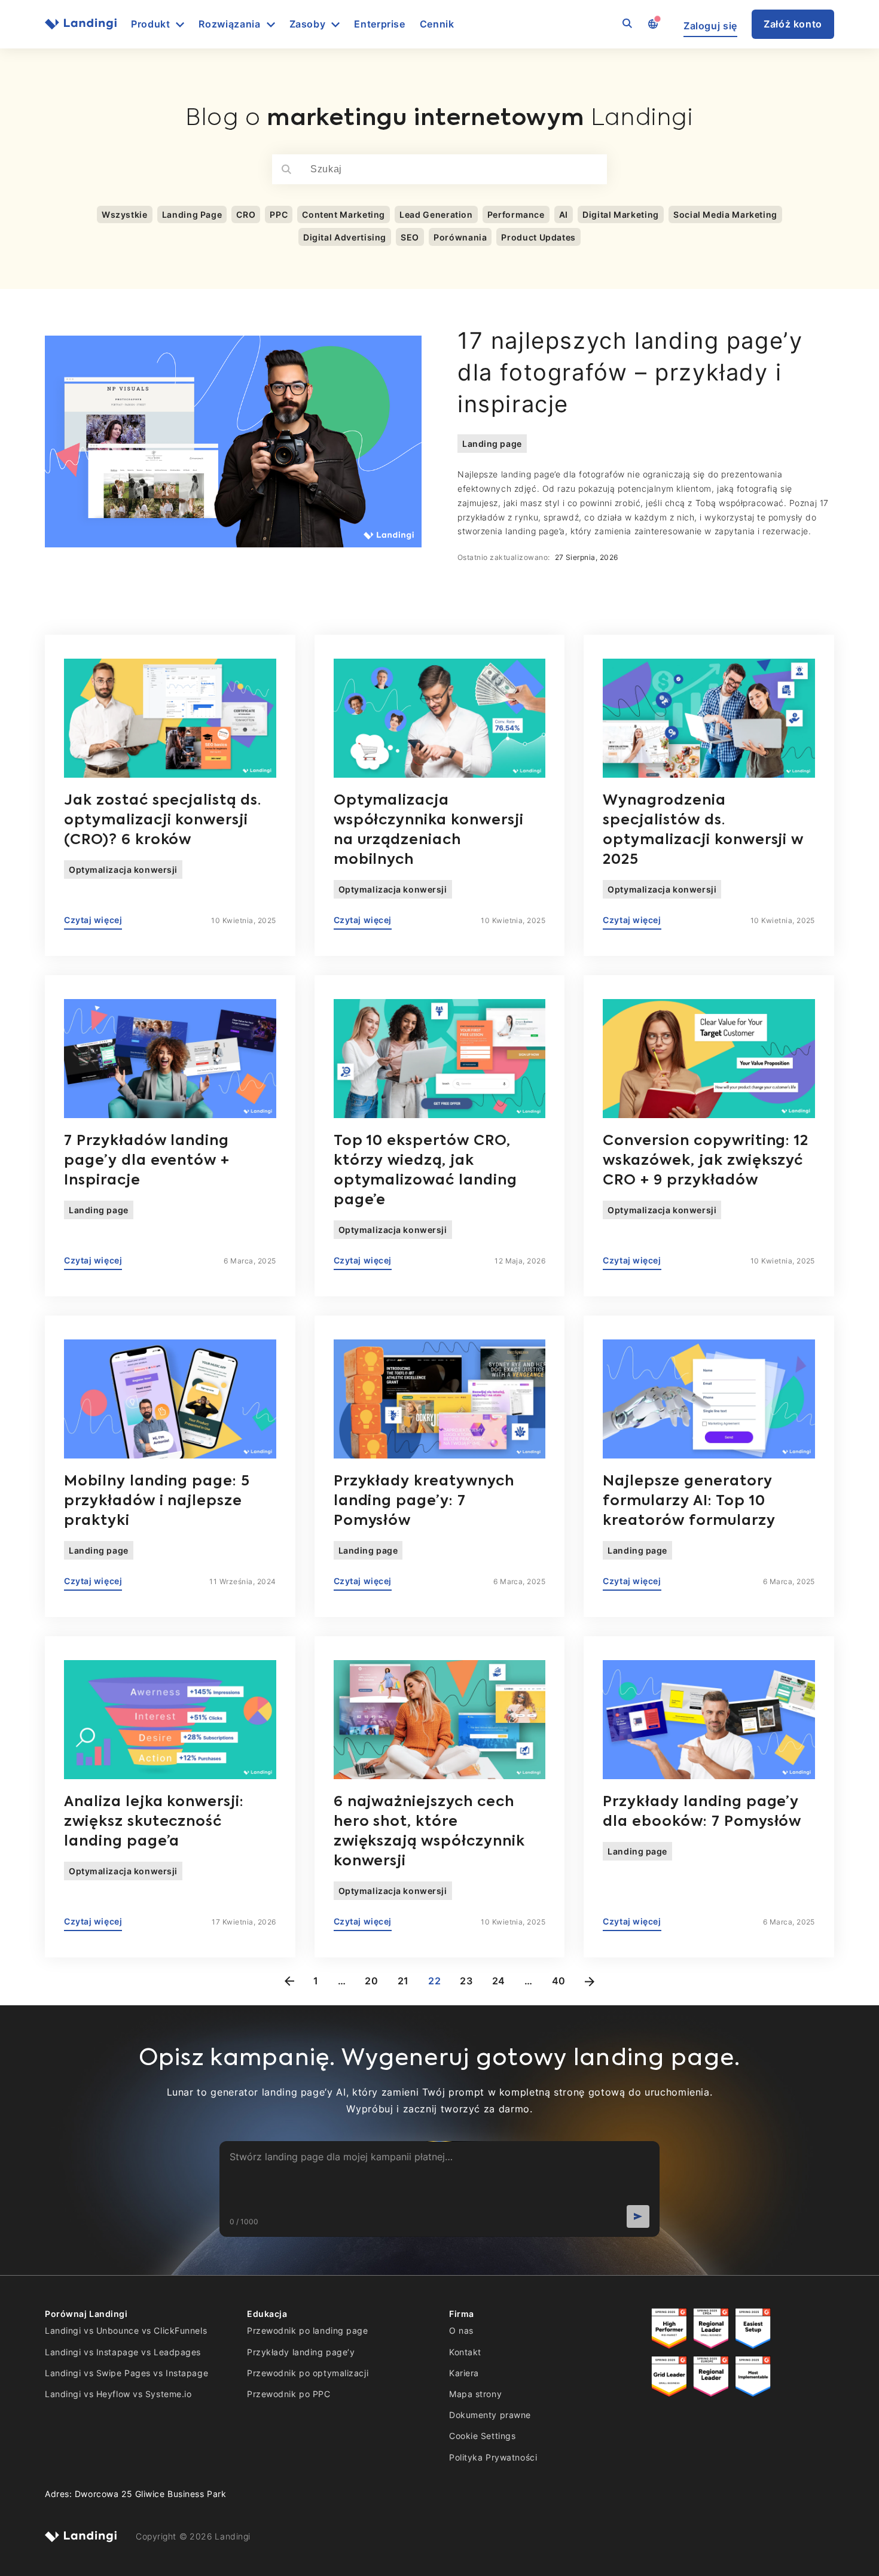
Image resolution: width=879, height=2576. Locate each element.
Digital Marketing (621, 214)
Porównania (460, 237)
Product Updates (538, 237)
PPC (279, 214)
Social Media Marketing (725, 214)
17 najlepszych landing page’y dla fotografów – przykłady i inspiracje (630, 372)
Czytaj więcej (93, 920)
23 (466, 1981)
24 (499, 1981)
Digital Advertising (345, 237)
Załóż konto (793, 24)
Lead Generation (436, 214)
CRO (246, 214)
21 (403, 1981)
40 (559, 1981)
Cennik (437, 24)
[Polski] (652, 25)
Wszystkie (125, 214)
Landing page (492, 444)
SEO (410, 237)
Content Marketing (344, 214)
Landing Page (192, 214)
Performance (516, 214)
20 (371, 1981)
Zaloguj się (710, 26)
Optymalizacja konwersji (123, 870)
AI (564, 214)
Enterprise (379, 24)
